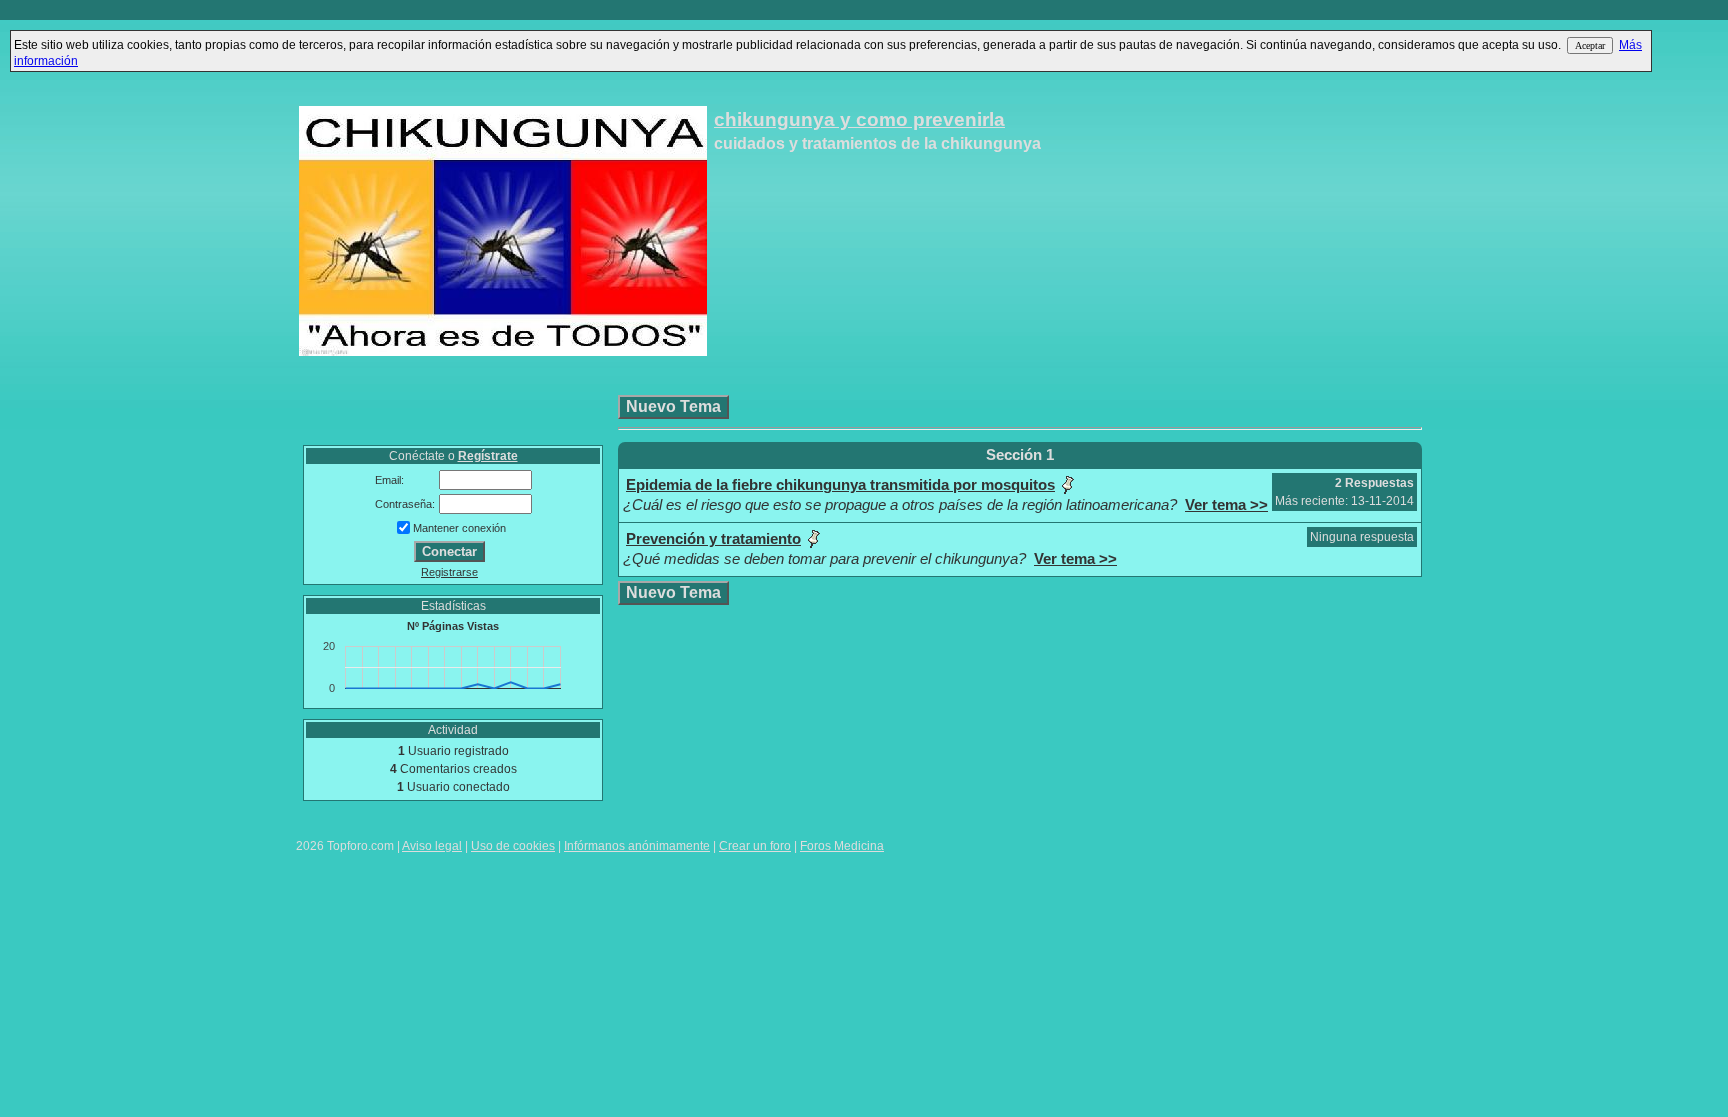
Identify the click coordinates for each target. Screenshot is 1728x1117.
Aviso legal (432, 846)
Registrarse (449, 572)
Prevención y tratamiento (713, 539)
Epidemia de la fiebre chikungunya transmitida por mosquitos (840, 485)
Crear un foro (755, 846)
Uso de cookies (513, 846)
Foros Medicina (842, 846)
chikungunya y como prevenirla (859, 119)
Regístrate (488, 456)
